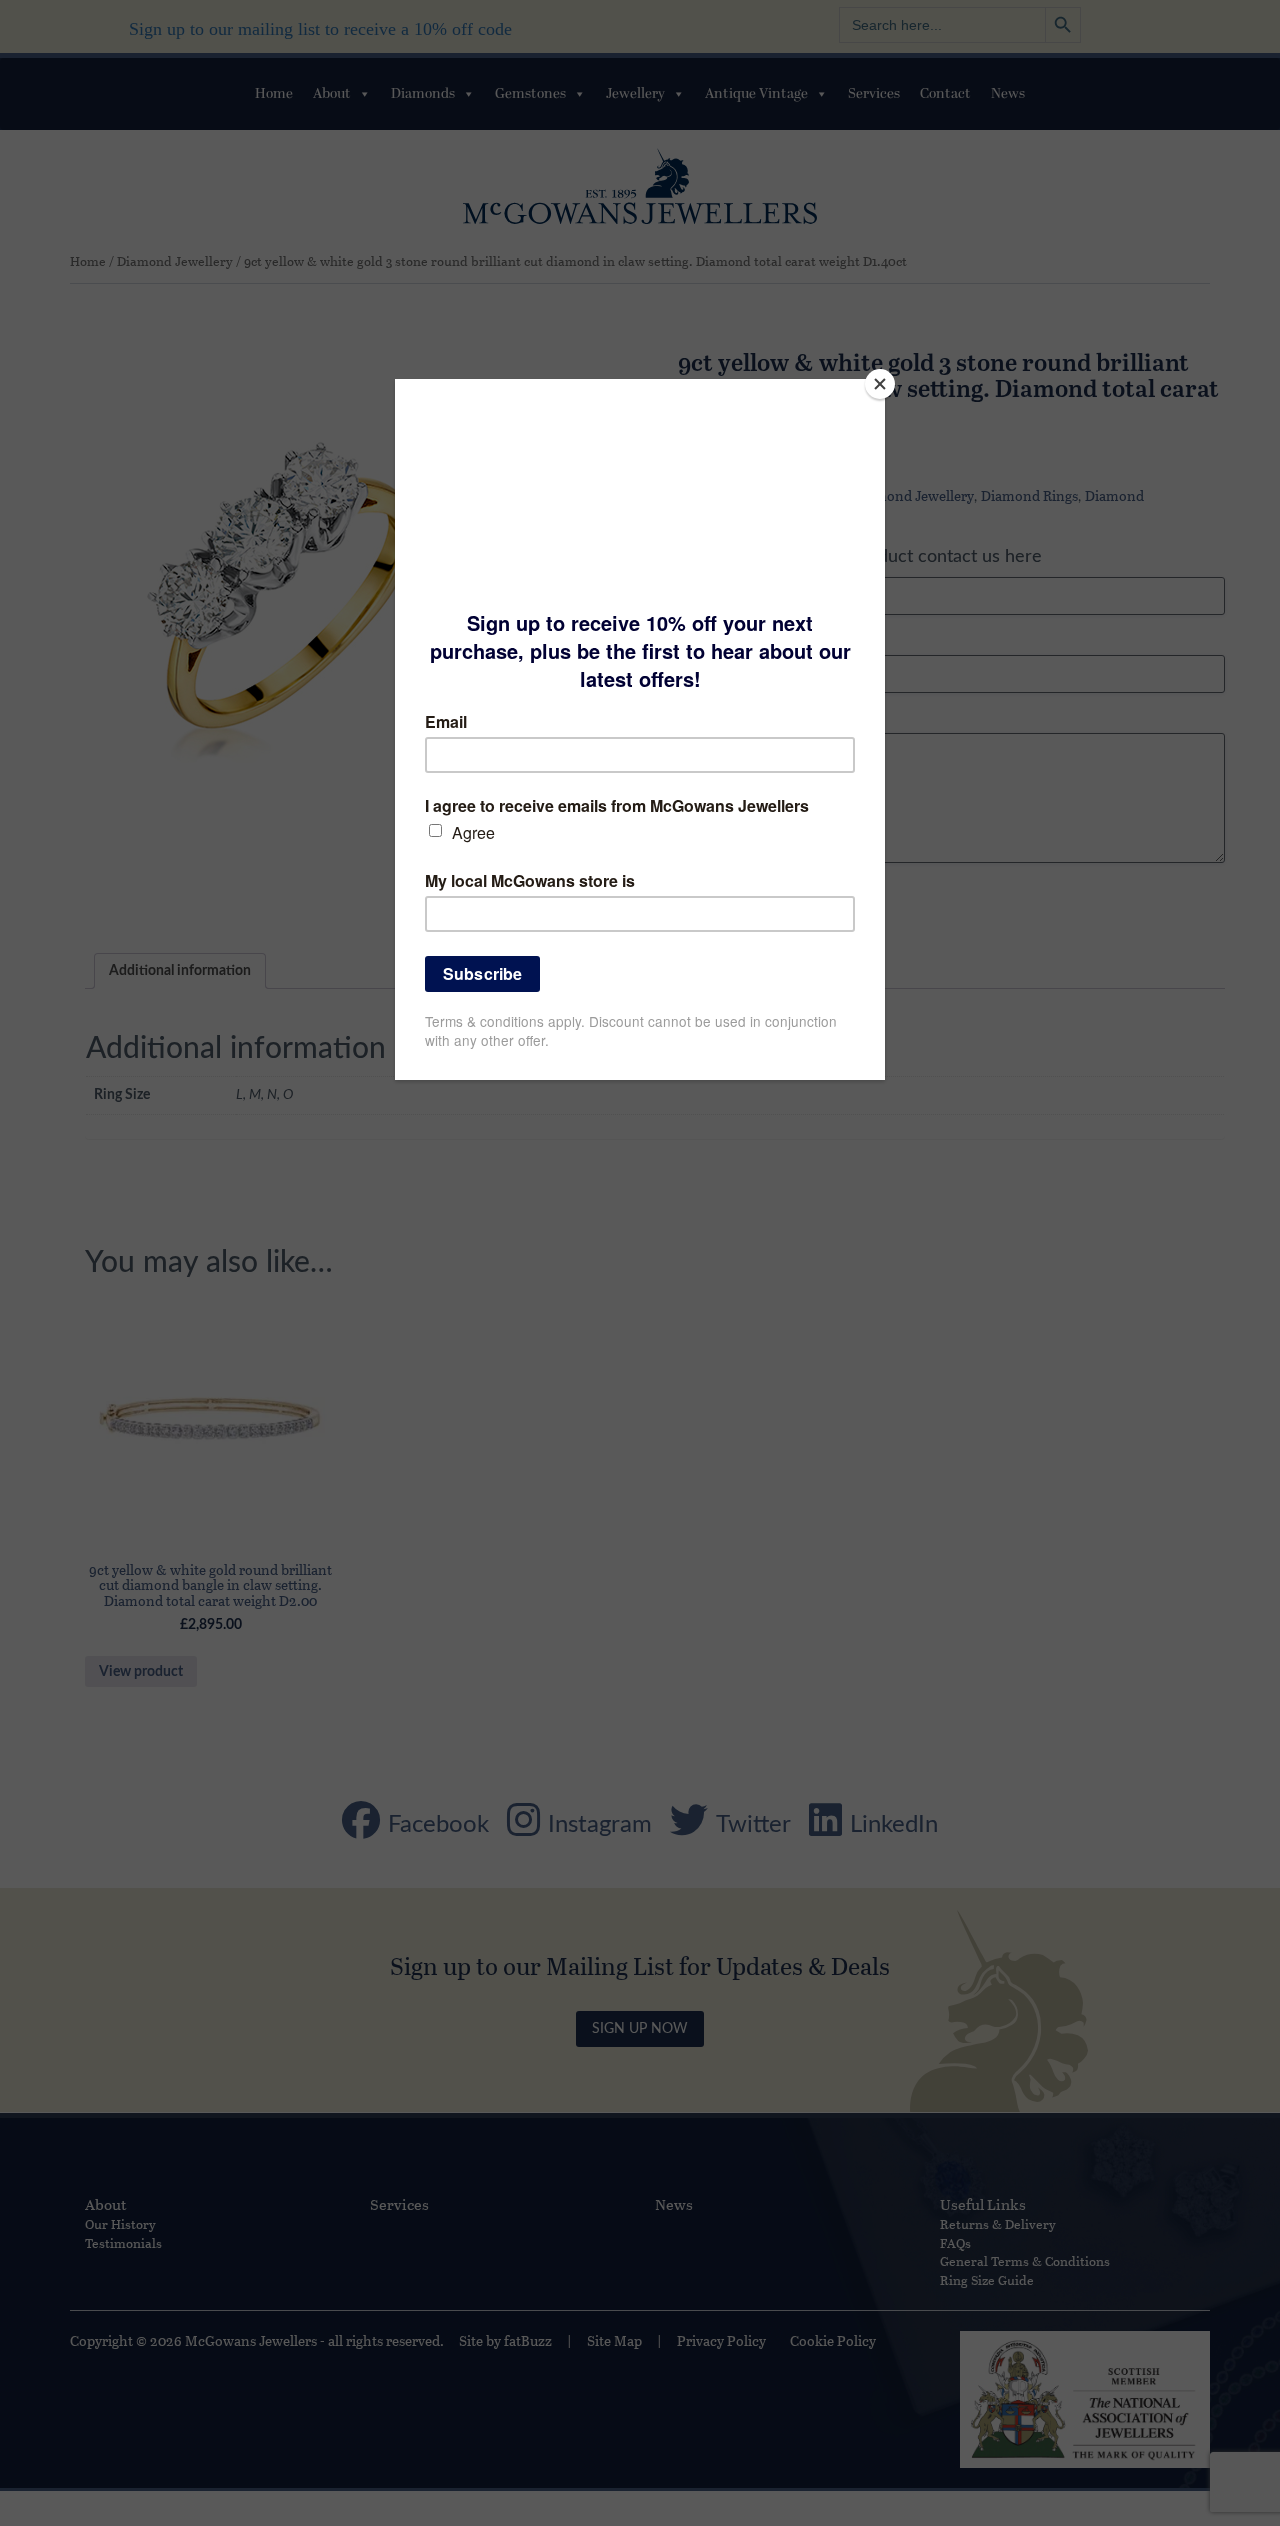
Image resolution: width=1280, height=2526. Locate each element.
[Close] (880, 384)
